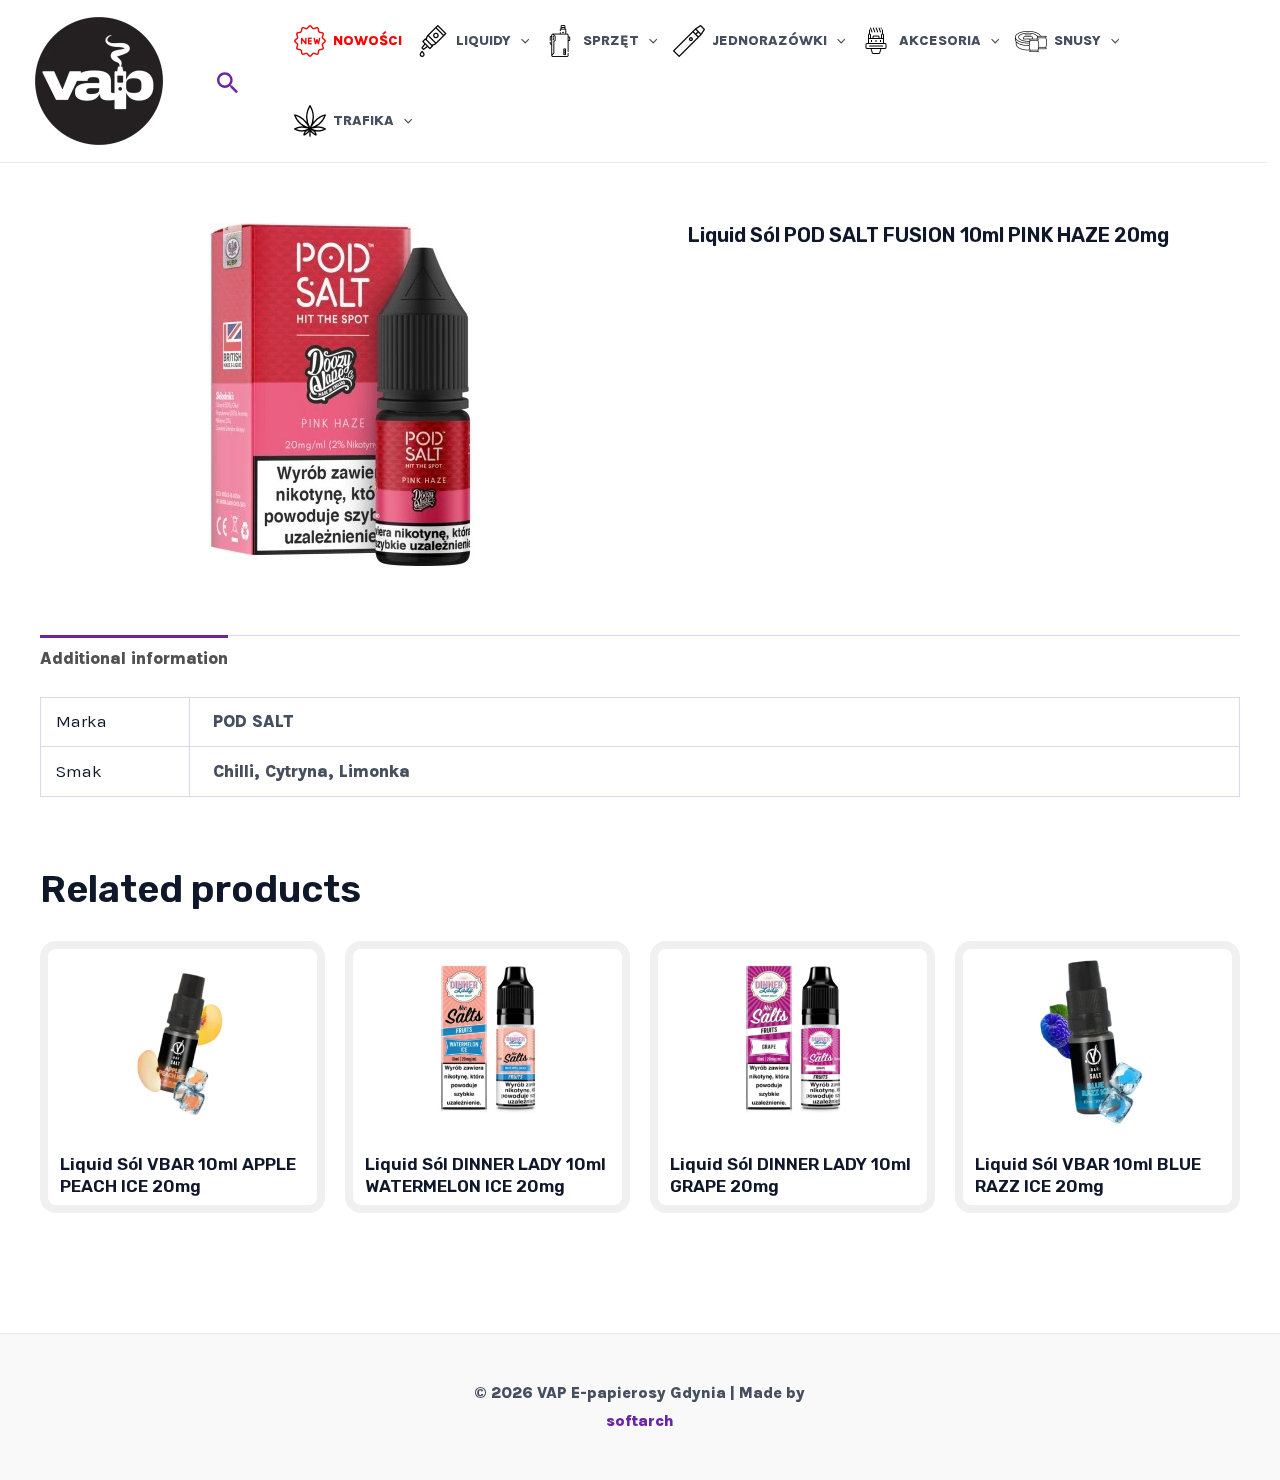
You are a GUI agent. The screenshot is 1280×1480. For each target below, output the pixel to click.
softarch (640, 1420)
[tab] (134, 657)
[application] (520, 41)
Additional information (134, 658)
